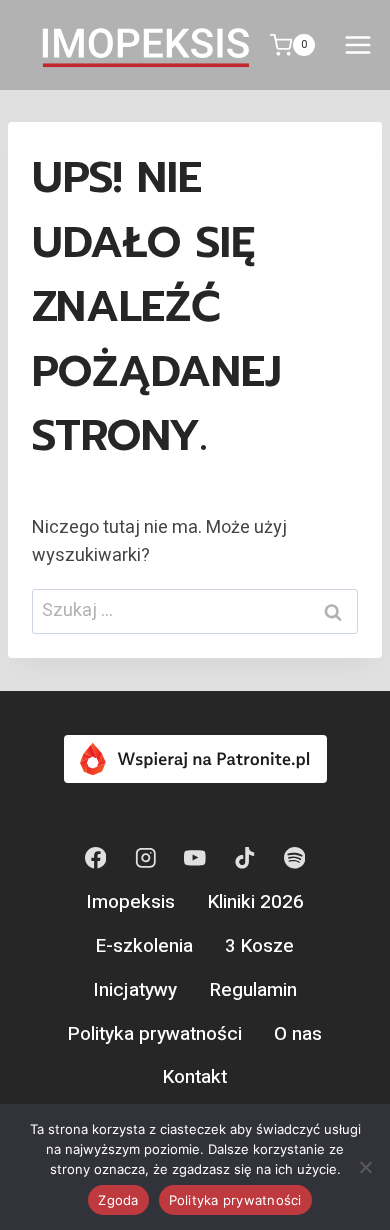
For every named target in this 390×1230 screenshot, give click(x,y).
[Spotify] (294, 858)
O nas (298, 1034)
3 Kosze (259, 946)
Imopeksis (130, 902)
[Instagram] (145, 858)
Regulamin (253, 990)
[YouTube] (194, 858)
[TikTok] (244, 858)
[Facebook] (95, 858)
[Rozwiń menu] (358, 44)
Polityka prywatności (155, 1034)
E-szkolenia (144, 946)
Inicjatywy (135, 990)
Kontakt (195, 1077)
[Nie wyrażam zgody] (365, 1167)
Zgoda (118, 1200)
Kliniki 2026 (256, 902)
